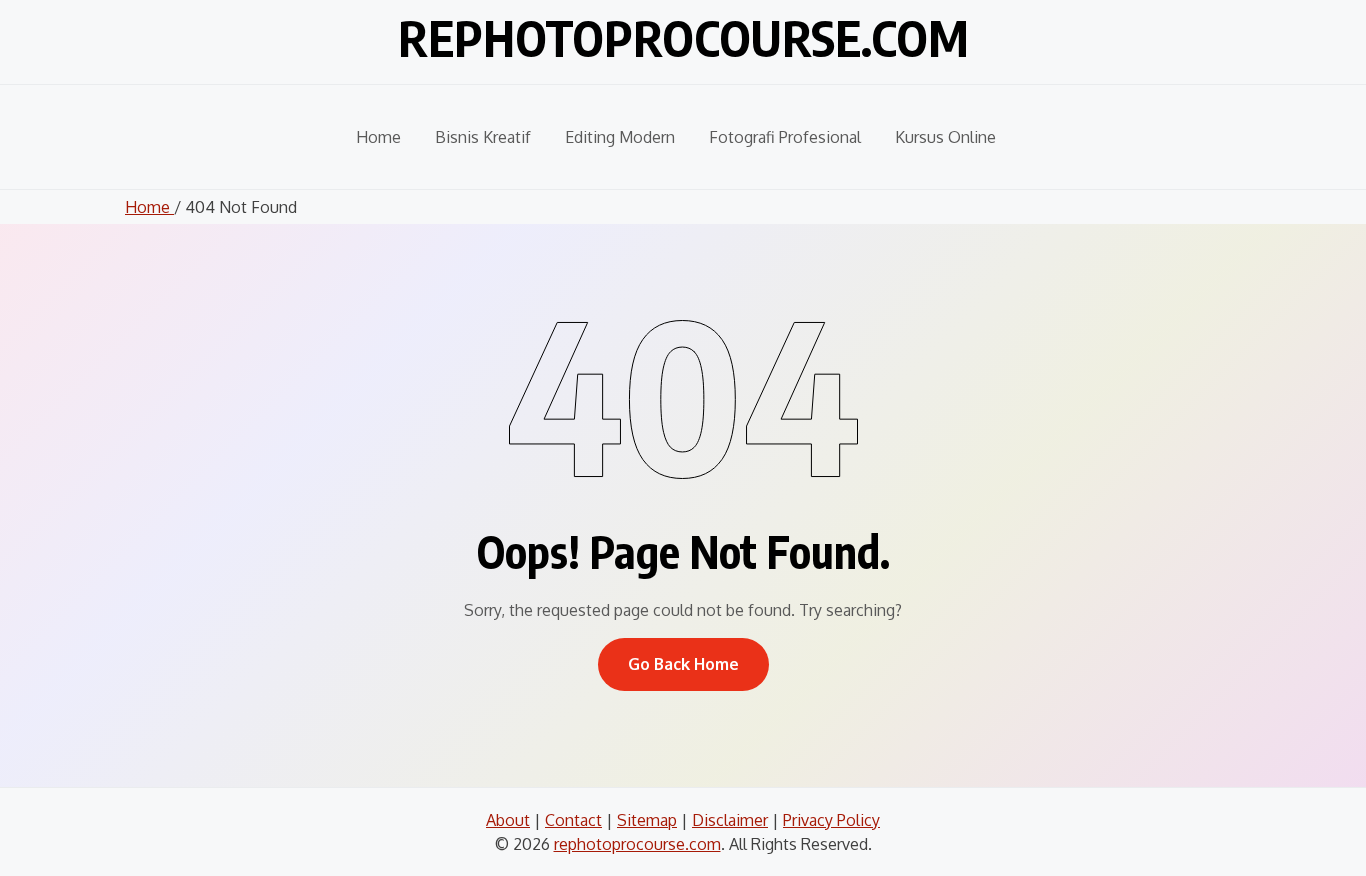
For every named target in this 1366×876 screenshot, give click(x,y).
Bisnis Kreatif (483, 137)
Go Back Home (683, 664)
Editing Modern (620, 137)
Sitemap (647, 820)
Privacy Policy (831, 820)
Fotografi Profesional (785, 137)
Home (378, 137)
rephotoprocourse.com (683, 38)
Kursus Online (945, 137)
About (508, 820)
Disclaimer (730, 820)
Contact (573, 820)
